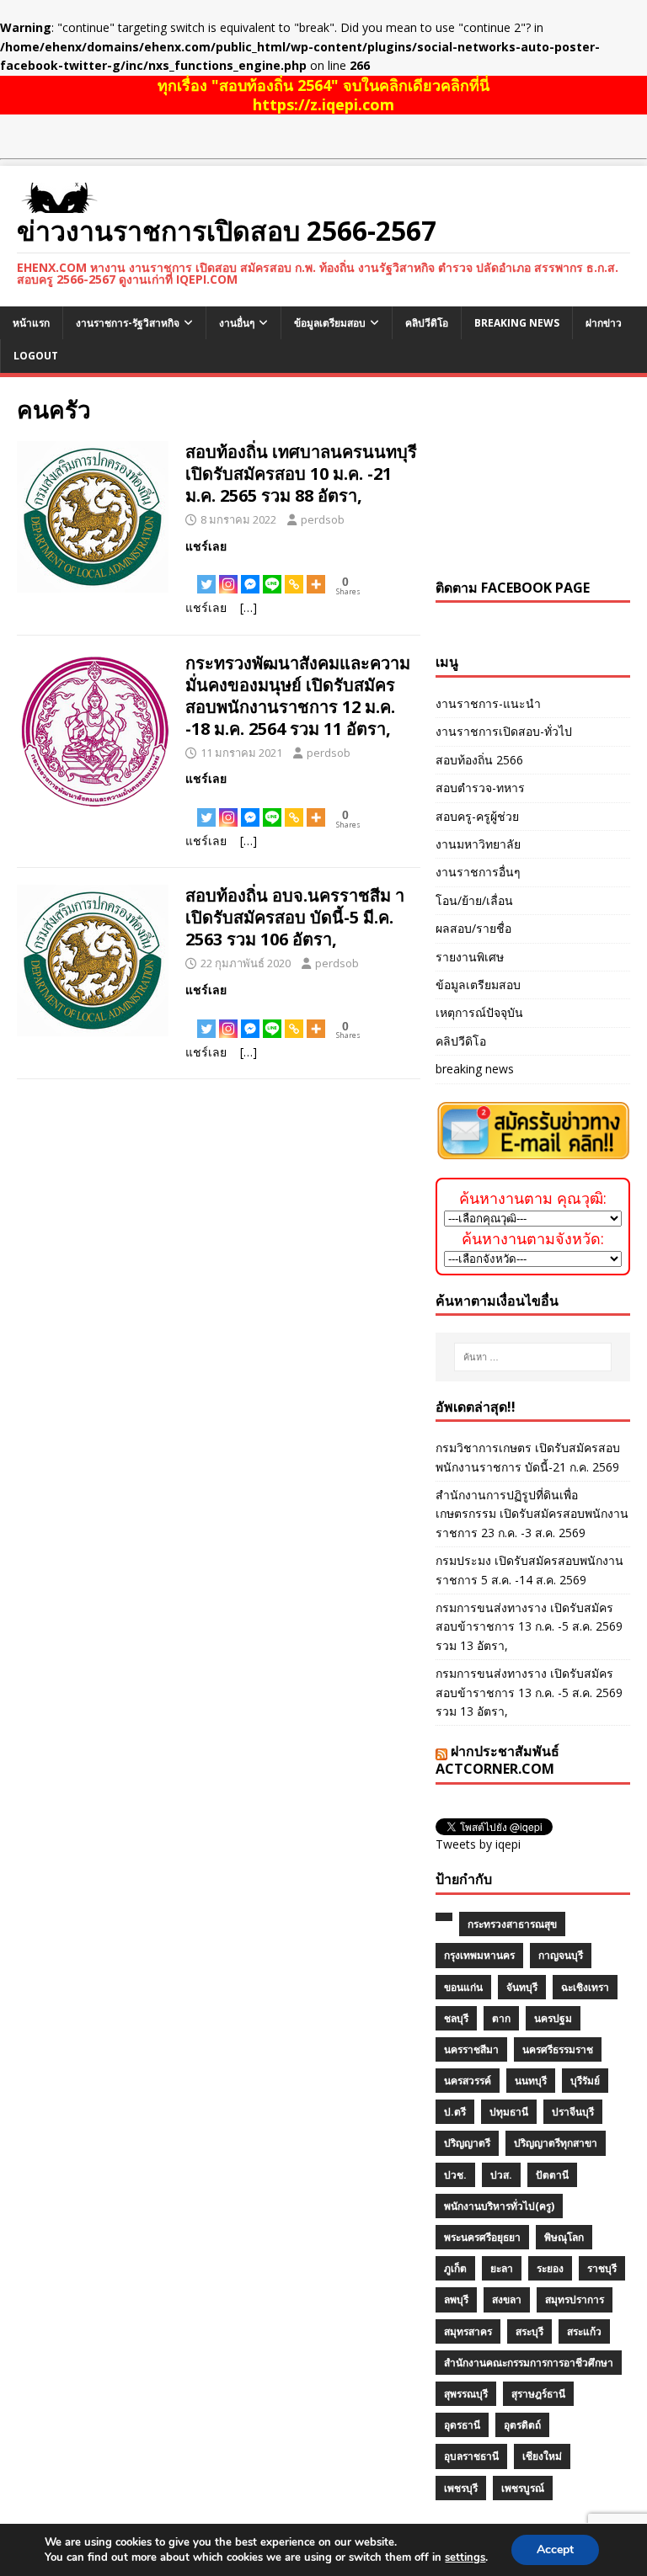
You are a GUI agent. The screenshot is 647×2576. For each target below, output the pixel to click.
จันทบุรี (522, 1987)
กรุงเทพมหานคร (479, 1955)
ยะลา (502, 2268)
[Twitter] (206, 575)
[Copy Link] (294, 575)
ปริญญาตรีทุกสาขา (556, 2143)
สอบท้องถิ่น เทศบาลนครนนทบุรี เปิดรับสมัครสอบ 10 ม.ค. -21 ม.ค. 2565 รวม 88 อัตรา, (301, 474)
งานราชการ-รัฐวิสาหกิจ (128, 323)
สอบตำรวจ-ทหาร (480, 788)
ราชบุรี (602, 2268)
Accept (555, 2549)
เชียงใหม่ (542, 2456)
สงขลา (507, 2299)
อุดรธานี (462, 2425)
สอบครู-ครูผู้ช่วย (477, 816)
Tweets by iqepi (478, 1844)
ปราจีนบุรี (573, 2112)
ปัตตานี (552, 2175)
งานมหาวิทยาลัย (478, 844)
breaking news (517, 323)
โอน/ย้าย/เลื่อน (474, 900)
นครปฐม (553, 2018)
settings (465, 2557)
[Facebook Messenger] (250, 575)
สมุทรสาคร (468, 2331)
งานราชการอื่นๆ (478, 872)
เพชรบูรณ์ (523, 2488)
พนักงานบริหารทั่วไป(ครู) (499, 2206)
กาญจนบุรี (561, 1955)
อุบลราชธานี (471, 2456)
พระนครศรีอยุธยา (482, 2237)
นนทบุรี (531, 2081)
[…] (249, 607)
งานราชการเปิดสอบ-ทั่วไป (504, 731)
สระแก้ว (584, 2331)
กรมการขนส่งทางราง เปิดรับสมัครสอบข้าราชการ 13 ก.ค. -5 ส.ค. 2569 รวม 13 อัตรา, (529, 1626)
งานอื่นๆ (237, 323)
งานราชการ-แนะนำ (488, 703)
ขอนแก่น (463, 1987)
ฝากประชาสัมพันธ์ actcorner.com (497, 1760)
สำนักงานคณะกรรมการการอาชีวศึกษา (529, 2363)
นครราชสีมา (471, 2049)
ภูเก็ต (455, 2268)
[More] (316, 575)
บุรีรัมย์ (585, 2081)
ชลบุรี (456, 2018)
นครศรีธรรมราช (558, 2049)
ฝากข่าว (604, 323)
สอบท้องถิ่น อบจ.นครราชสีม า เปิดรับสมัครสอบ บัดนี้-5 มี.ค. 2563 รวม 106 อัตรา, (295, 917)
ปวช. (455, 2175)
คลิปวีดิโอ (427, 323)
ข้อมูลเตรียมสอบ (330, 323)
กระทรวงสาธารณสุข (512, 1924)
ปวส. (501, 2175)
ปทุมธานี (509, 2112)
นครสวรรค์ (468, 2081)
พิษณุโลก (564, 2237)
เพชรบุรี (461, 2488)
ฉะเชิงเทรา (585, 1987)
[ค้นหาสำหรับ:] (533, 1357)
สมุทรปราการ (575, 2299)
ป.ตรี (455, 2112)
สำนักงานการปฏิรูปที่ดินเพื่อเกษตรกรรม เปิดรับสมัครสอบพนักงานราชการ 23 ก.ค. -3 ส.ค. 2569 (532, 1514)
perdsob (323, 519)
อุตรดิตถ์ (522, 2425)
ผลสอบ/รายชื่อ (473, 928)
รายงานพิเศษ (470, 957)
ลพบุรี (456, 2299)
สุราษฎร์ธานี (538, 2394)
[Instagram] (228, 575)
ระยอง (550, 2268)
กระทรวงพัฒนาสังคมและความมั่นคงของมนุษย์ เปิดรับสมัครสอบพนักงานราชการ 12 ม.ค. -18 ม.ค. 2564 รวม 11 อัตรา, (298, 696)
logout (36, 356)
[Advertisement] (532, 478)
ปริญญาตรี (467, 2143)
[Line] (272, 575)
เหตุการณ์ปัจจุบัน (479, 1012)
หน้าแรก (31, 323)
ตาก (501, 2018)
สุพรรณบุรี (466, 2394)
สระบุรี (529, 2331)
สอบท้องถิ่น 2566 (479, 760)
